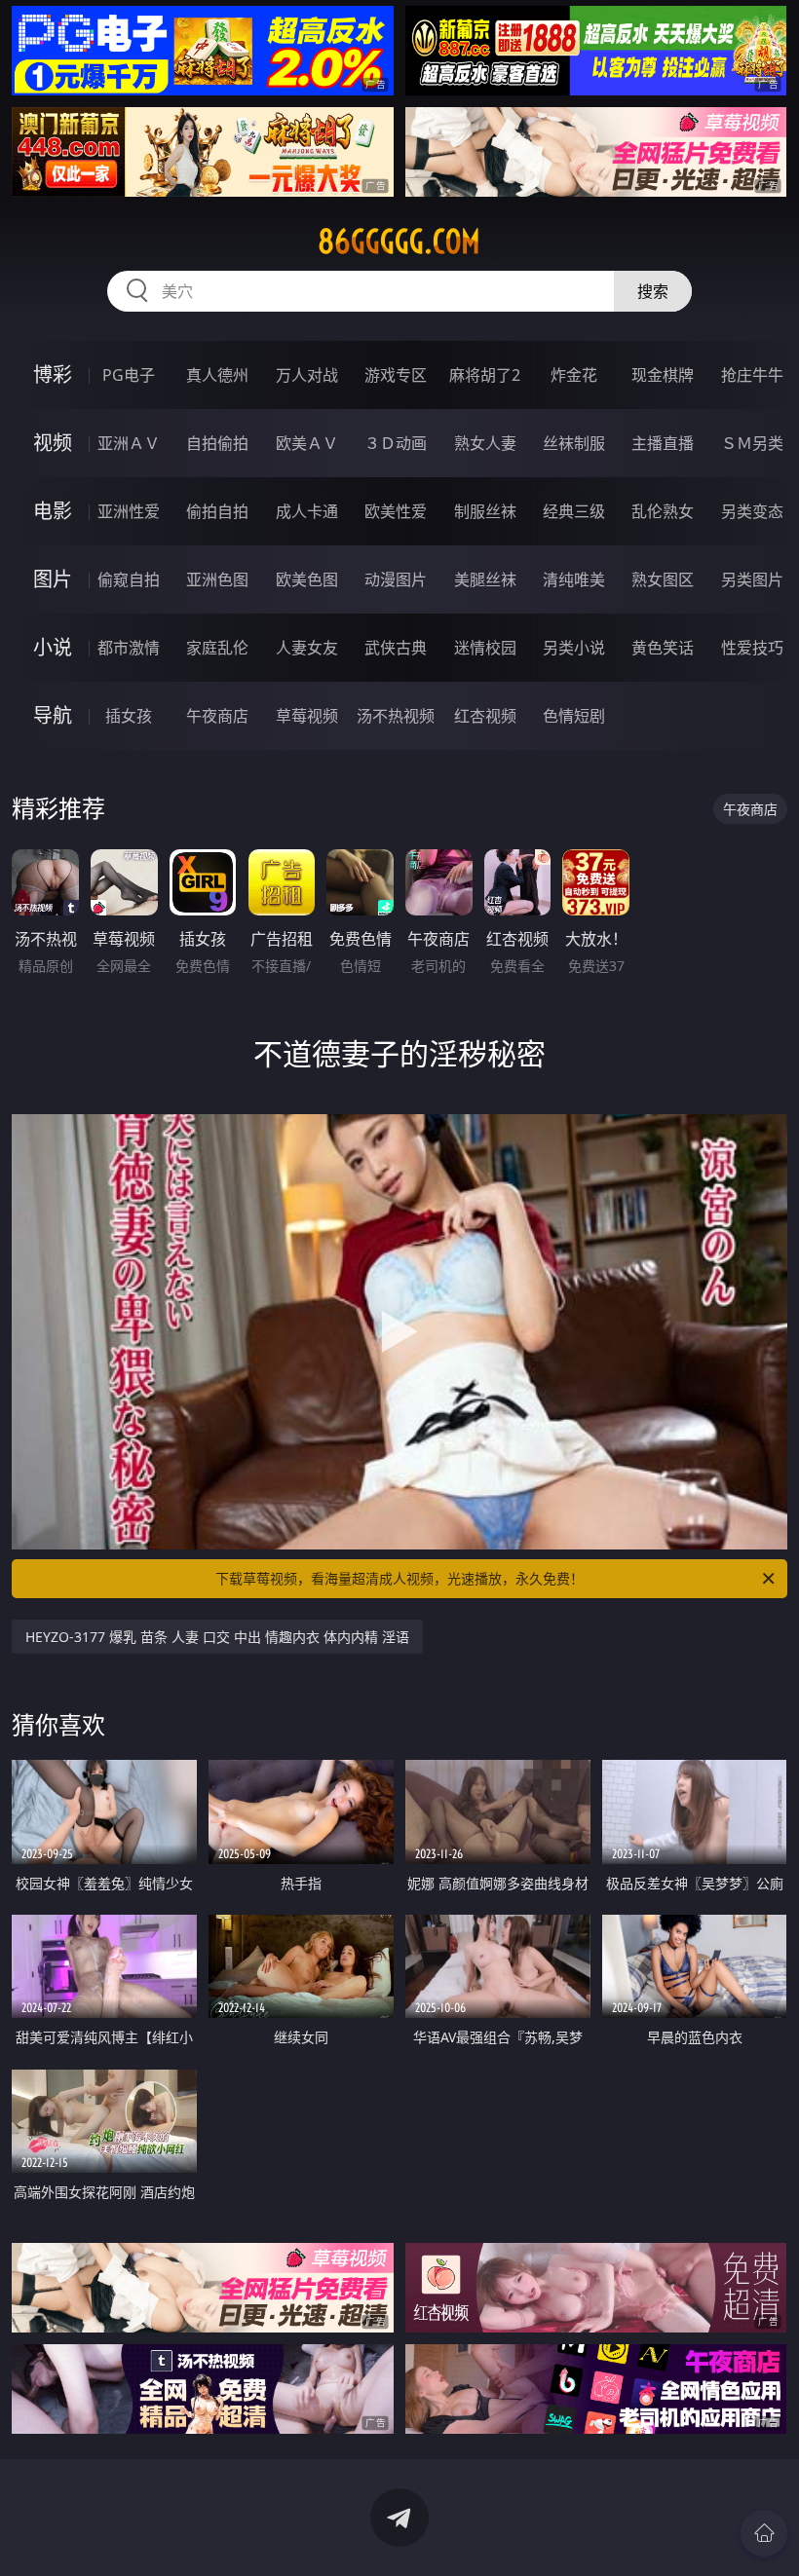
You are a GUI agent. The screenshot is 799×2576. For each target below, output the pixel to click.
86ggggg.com (399, 242)
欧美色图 (307, 579)
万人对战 (307, 375)
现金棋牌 (663, 375)
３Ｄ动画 (396, 443)
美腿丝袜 (485, 579)
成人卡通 (307, 511)
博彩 (53, 374)
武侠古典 (396, 648)
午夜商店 (217, 716)
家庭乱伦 (217, 648)
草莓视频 (307, 716)
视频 (53, 443)
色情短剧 (574, 716)
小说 (53, 647)
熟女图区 (663, 579)
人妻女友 (307, 648)
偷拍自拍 (217, 511)
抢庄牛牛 (752, 375)
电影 (53, 511)
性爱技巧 (752, 648)
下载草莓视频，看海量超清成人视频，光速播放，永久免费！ (399, 1578)
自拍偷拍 (217, 443)
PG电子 (129, 375)
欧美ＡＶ (307, 443)
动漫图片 (396, 579)
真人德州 (217, 375)
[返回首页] (764, 2533)
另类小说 (574, 648)
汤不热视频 (396, 716)
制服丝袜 (485, 511)
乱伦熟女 (663, 511)
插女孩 (129, 716)
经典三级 (574, 511)
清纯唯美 (574, 579)
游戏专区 (396, 375)
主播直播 (663, 443)
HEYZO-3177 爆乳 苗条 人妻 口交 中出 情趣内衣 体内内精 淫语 (217, 1637)
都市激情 (129, 648)
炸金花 (574, 375)
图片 (53, 579)
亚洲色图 (217, 579)
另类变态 (752, 511)
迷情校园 (485, 648)
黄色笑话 (663, 648)
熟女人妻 (485, 443)
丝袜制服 (574, 443)
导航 (53, 715)
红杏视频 (485, 716)
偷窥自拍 (129, 579)
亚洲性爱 (129, 511)
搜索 (653, 291)
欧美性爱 (396, 511)
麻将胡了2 (485, 375)
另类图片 (752, 579)
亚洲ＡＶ (129, 443)
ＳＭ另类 (752, 443)
